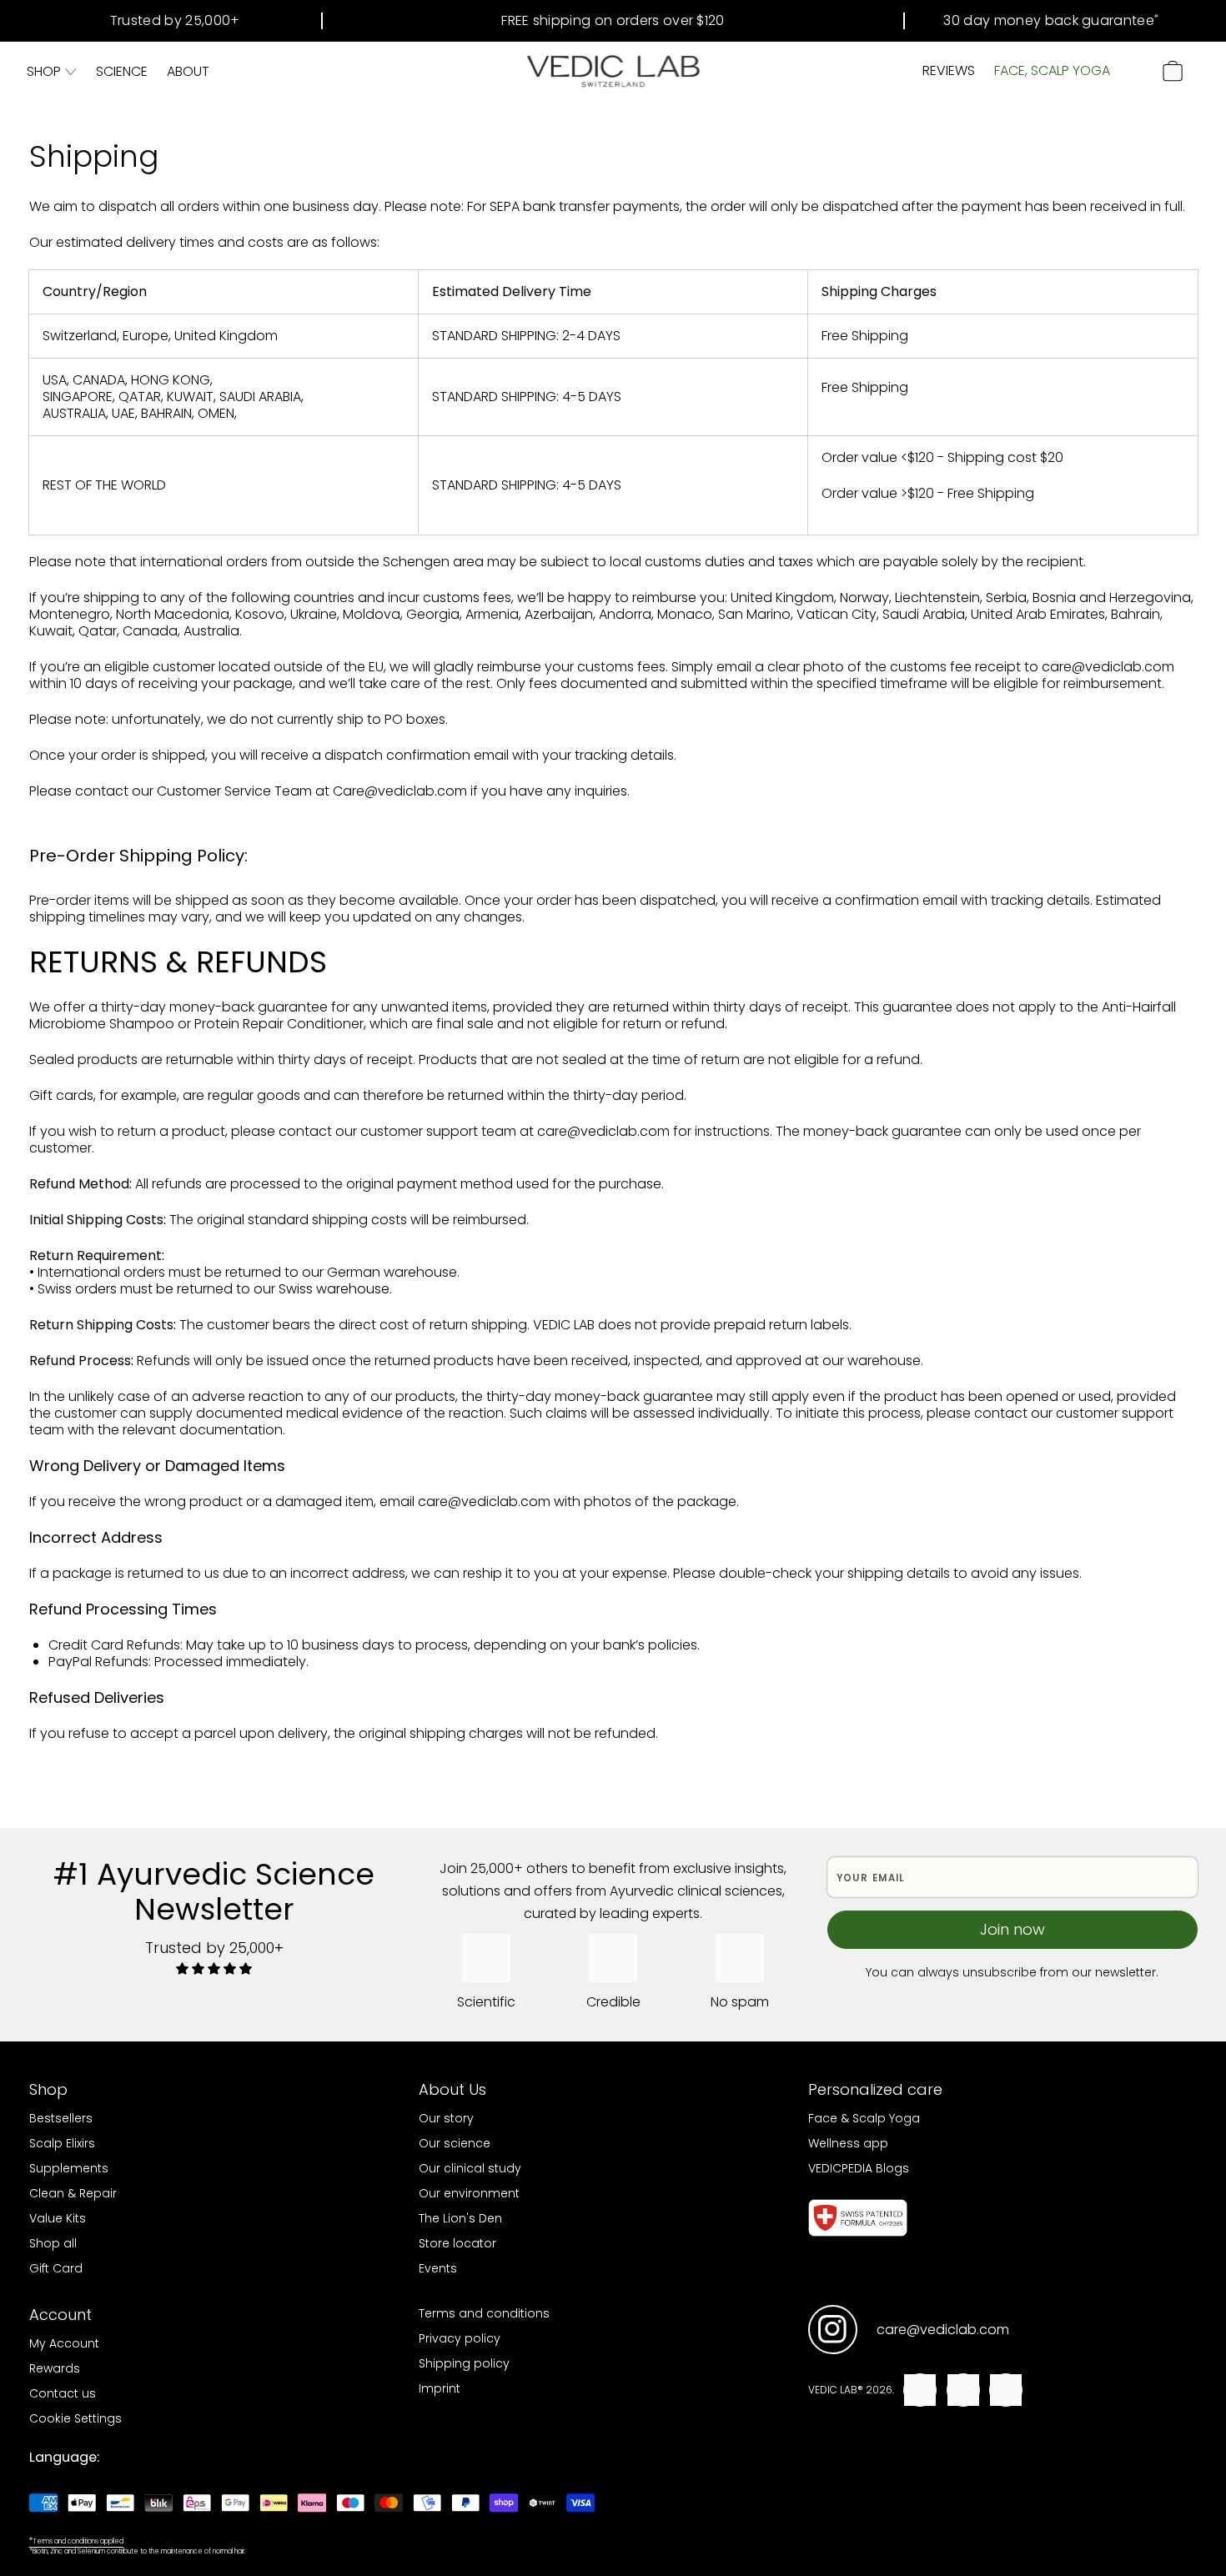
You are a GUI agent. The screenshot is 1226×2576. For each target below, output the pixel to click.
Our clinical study (470, 2168)
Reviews (949, 70)
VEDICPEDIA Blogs (859, 2168)
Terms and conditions (484, 2313)
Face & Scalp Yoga (864, 2118)
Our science (455, 2143)
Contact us (63, 2393)
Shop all (53, 2243)
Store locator (457, 2243)
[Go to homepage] (613, 71)
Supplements (69, 2168)
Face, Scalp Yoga (1052, 70)
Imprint (440, 2388)
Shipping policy (464, 2363)
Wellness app (848, 2143)
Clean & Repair (73, 2193)
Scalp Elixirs (62, 2143)
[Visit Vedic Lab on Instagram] (833, 2330)
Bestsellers (61, 2118)
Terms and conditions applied (76, 2541)
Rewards (55, 2368)
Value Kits (58, 2218)
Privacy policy (460, 2338)
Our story (446, 2118)
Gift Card (56, 2268)
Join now (1012, 1929)
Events (438, 2268)
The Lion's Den (460, 2218)
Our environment (469, 2193)
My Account (64, 2343)
